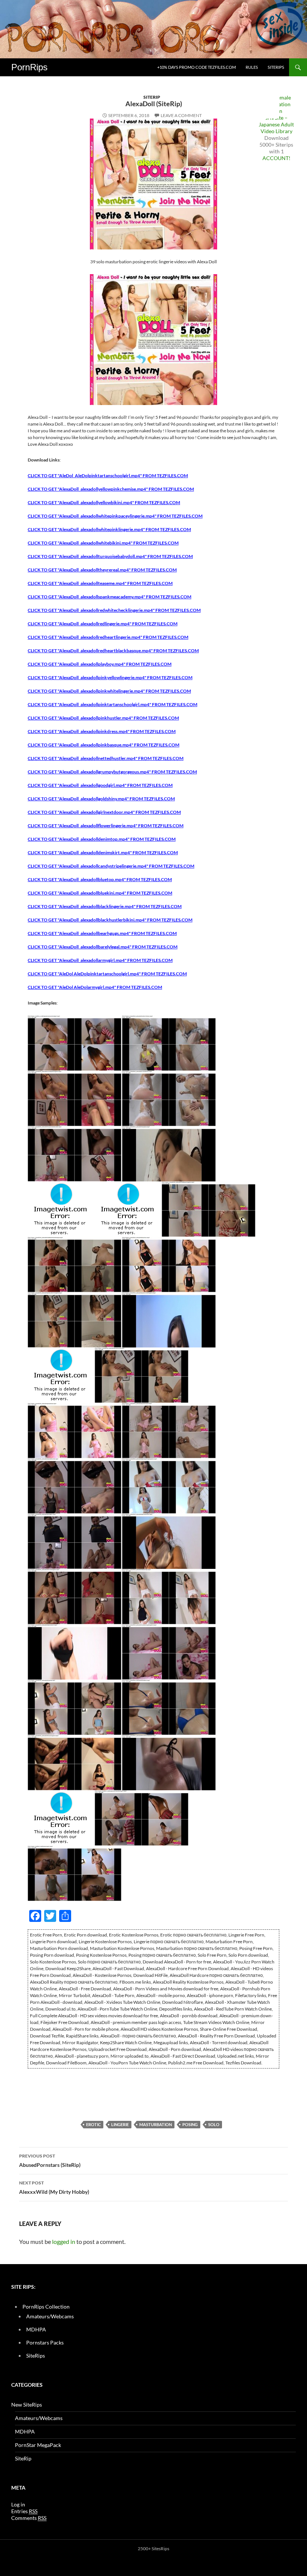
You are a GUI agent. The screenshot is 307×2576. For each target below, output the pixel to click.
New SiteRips (27, 2405)
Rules (252, 67)
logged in (64, 2241)
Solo (214, 2124)
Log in (18, 2504)
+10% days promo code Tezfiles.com (197, 67)
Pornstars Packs (45, 2342)
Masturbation (156, 2124)
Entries (24, 2511)
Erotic (93, 2124)
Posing (190, 2124)
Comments (29, 2518)
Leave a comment (181, 115)
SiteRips (276, 67)
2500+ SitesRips (153, 2549)
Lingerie (120, 2124)
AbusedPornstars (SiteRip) (50, 2161)
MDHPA (36, 2329)
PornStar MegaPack (38, 2445)
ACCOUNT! (276, 158)
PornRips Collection (46, 2307)
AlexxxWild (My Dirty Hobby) (54, 2187)
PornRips (29, 67)
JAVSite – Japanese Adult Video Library (276, 124)
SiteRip (152, 97)
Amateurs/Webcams (50, 2316)
